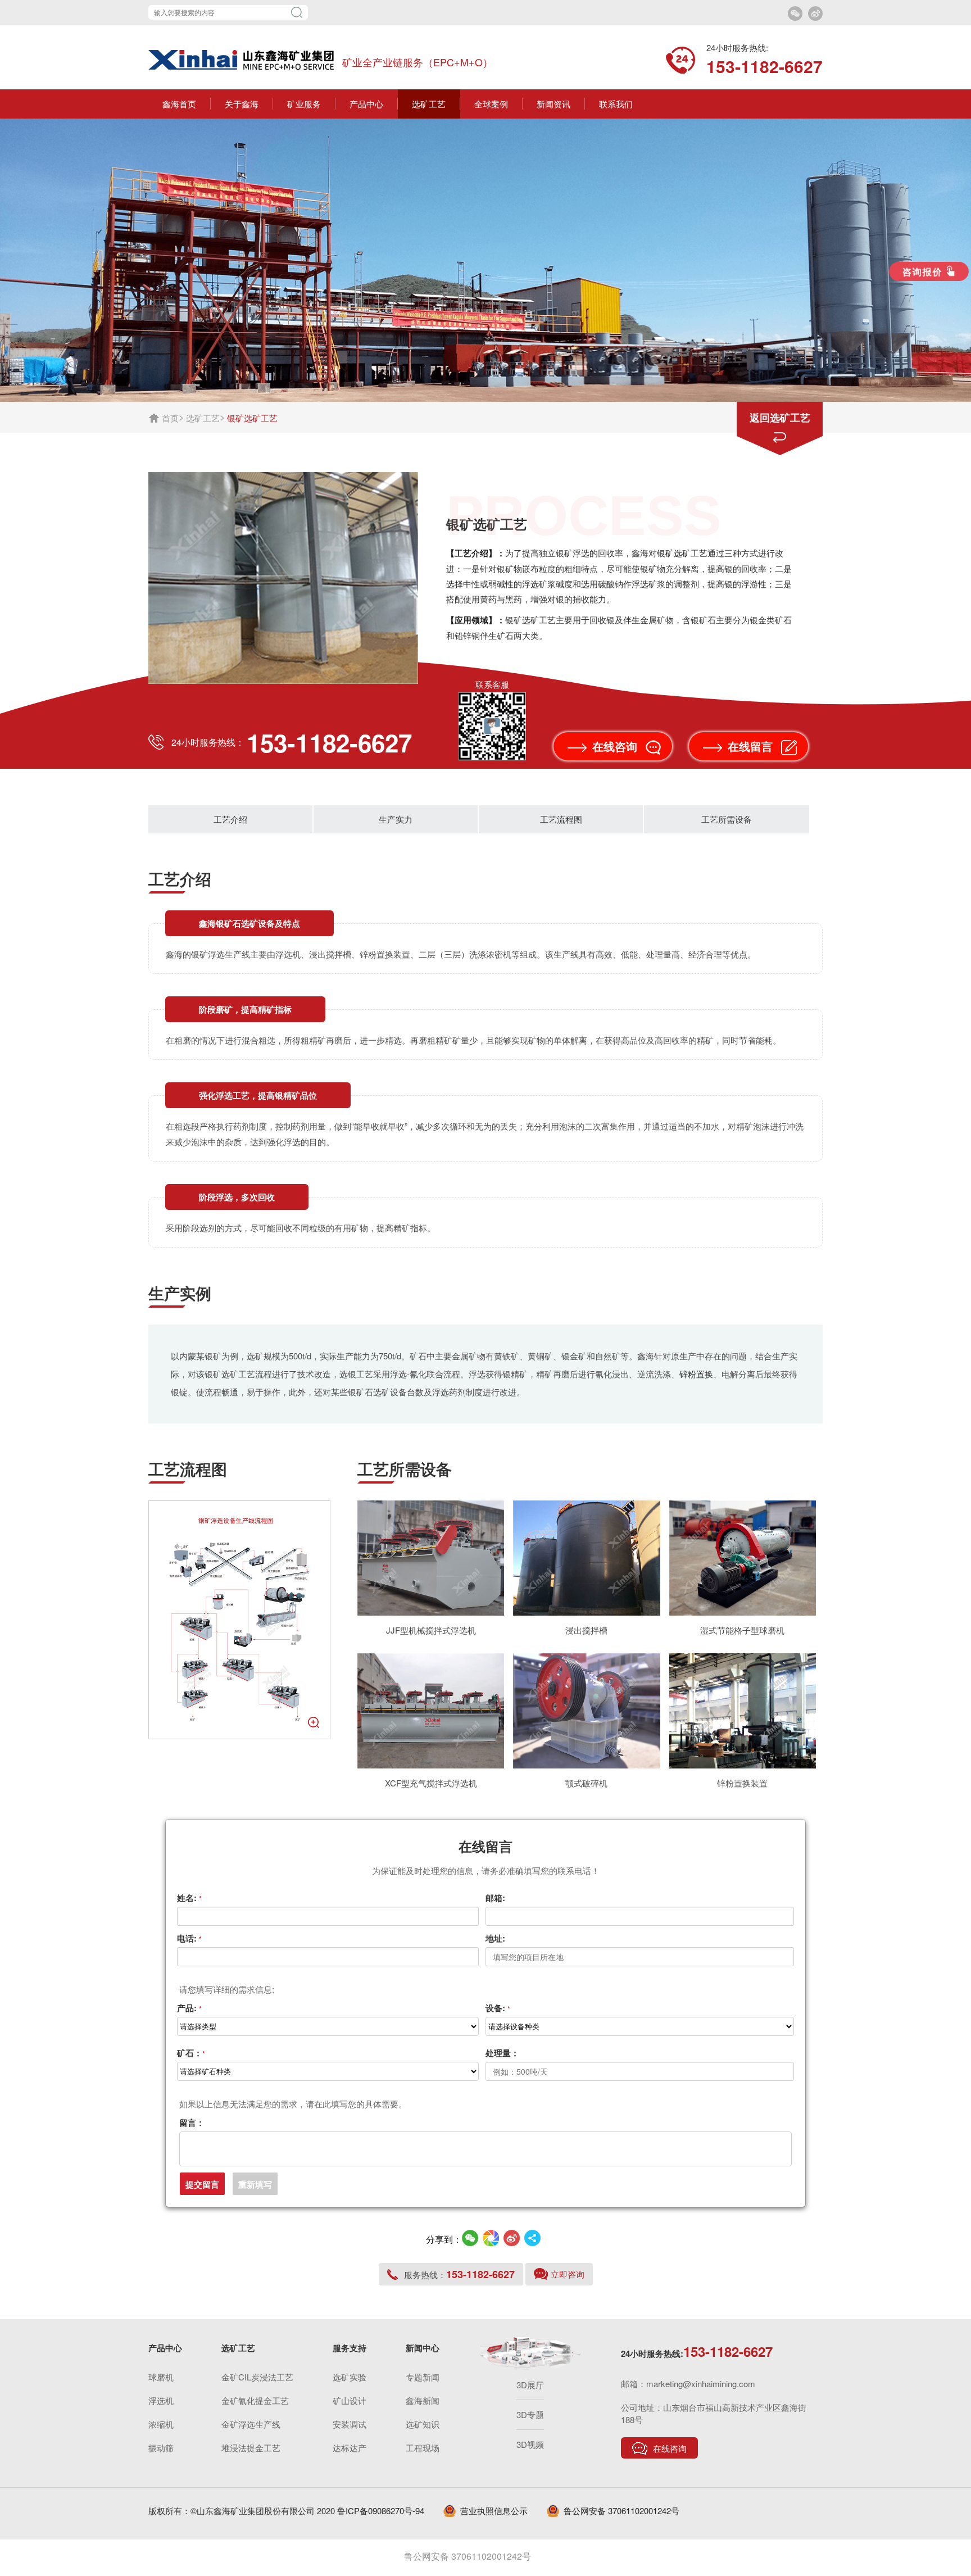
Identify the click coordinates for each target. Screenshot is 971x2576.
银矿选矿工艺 (682, 553)
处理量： (502, 2053)
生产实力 (396, 819)
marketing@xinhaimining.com (701, 2384)
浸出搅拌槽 (586, 1630)
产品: (189, 2008)
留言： (192, 2123)
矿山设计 (350, 2400)
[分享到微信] (470, 2238)
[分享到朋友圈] (491, 2238)
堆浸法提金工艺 (251, 2448)
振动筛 (161, 2448)
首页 (170, 418)
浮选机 (161, 2400)
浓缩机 (161, 2424)
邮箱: (495, 1898)
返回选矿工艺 (780, 418)
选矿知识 (423, 2424)
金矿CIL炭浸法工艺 (257, 2377)
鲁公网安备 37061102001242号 (621, 2511)
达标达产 (350, 2448)
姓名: (189, 1898)
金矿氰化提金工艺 (255, 2400)
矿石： (191, 2053)
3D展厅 (530, 2385)
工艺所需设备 (727, 819)
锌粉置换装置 (742, 1783)
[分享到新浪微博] (512, 2238)
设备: (498, 2008)
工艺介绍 (230, 819)
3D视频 (530, 2444)
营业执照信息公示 (494, 2511)
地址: (495, 1938)
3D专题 (530, 2414)
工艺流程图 (561, 819)
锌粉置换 (696, 1374)
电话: (189, 1938)
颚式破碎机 (586, 1783)
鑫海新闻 (423, 2400)
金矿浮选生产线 (251, 2424)
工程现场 (423, 2448)
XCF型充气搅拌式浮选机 (431, 1783)
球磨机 (161, 2377)
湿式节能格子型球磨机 (742, 1630)
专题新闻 (423, 2377)
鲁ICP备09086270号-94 (381, 2511)
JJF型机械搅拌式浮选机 (431, 1630)
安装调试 (350, 2424)
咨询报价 (922, 271)
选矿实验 (350, 2377)
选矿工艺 (203, 418)
